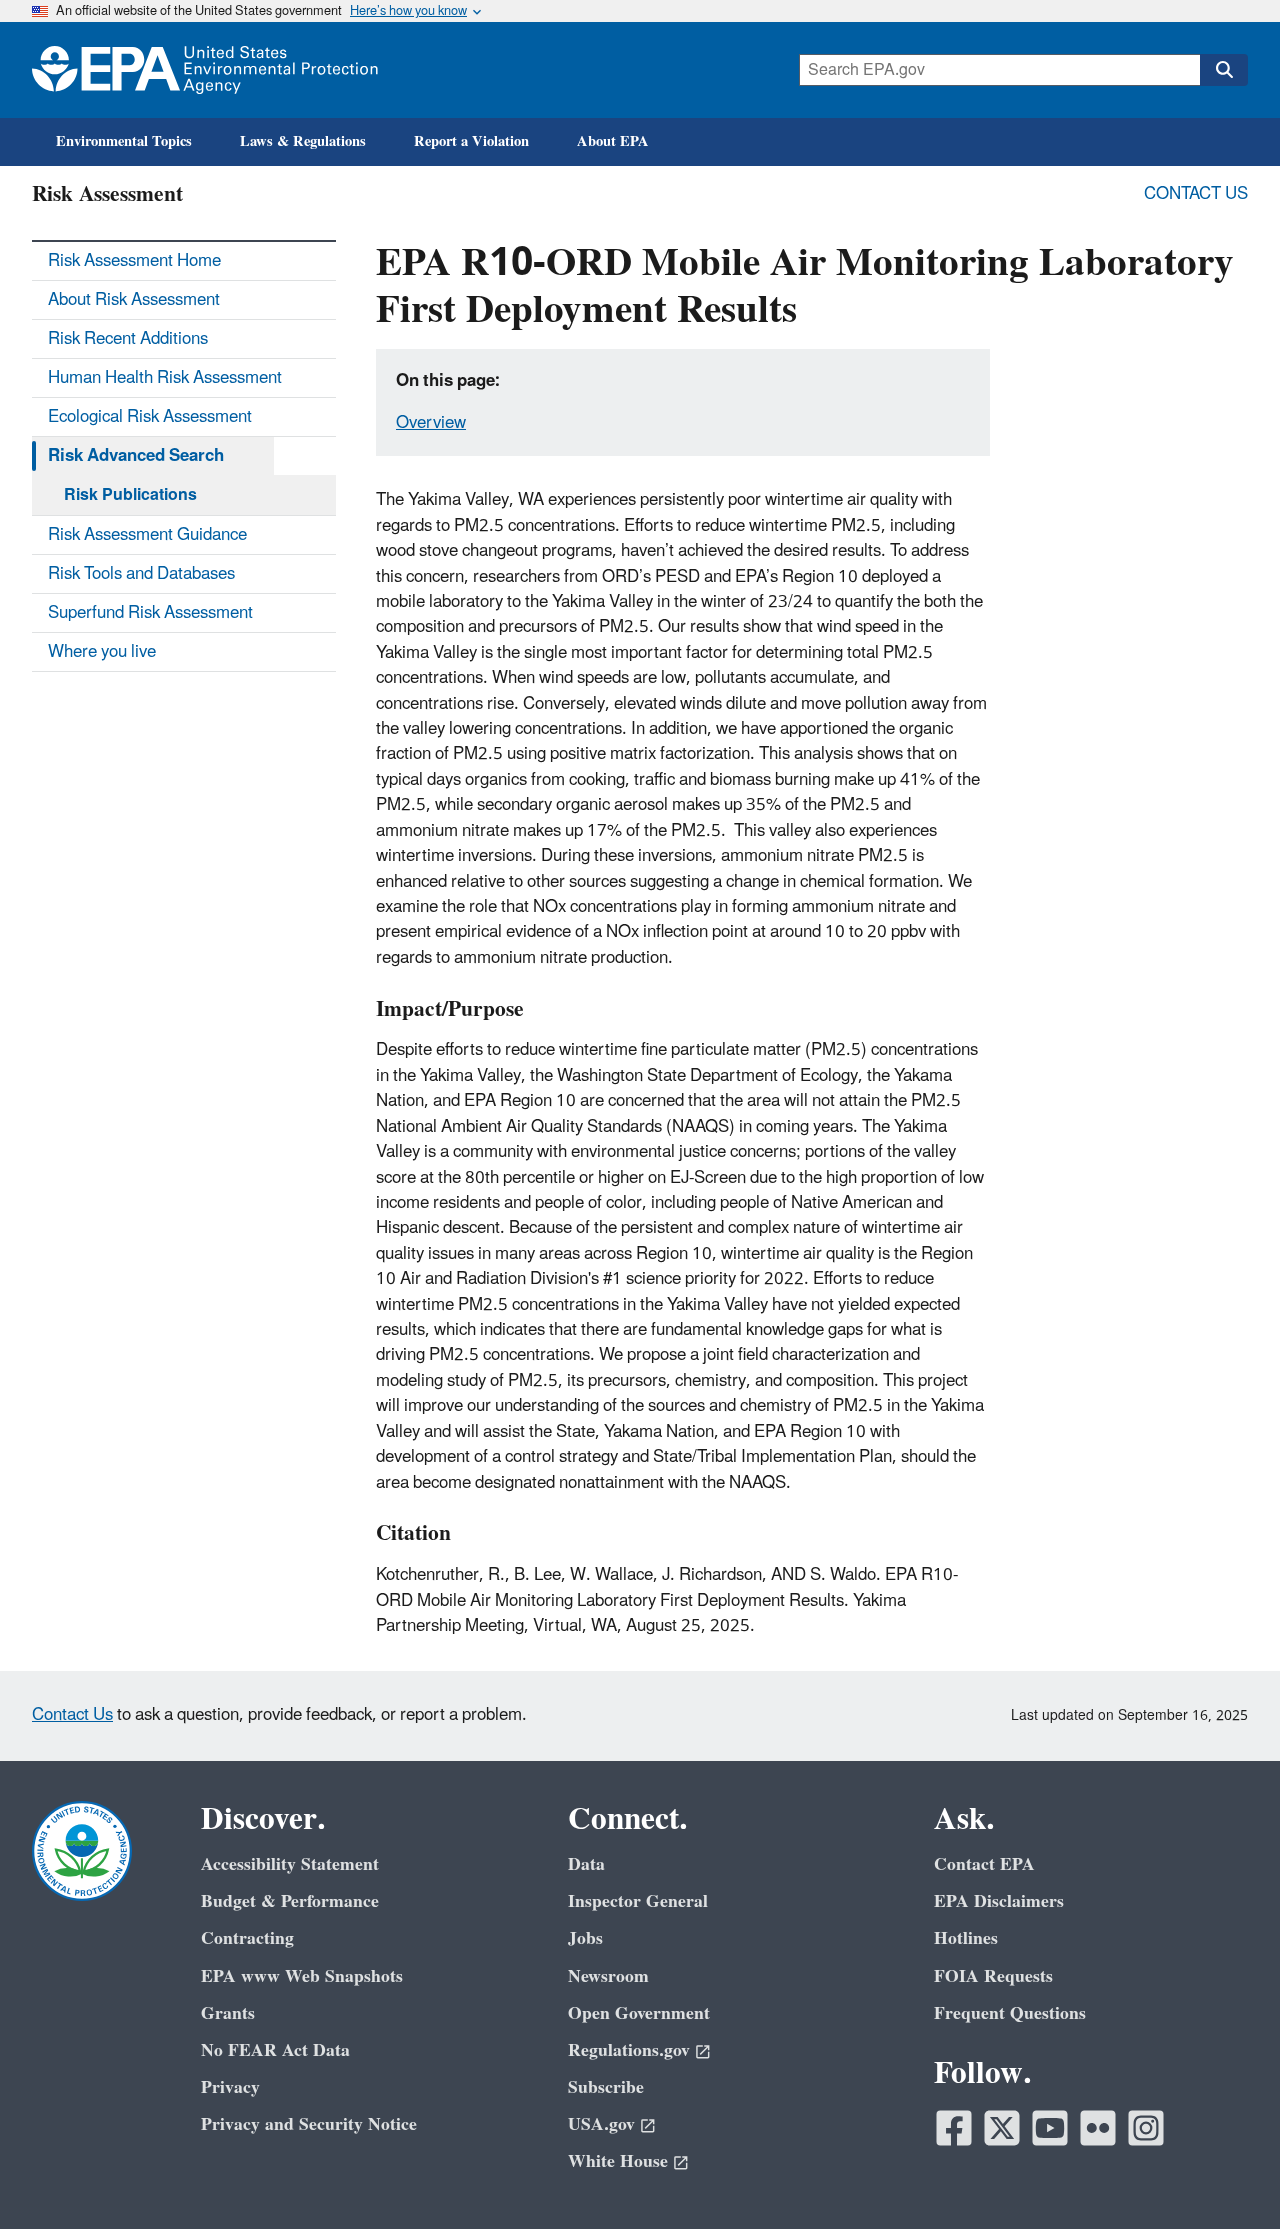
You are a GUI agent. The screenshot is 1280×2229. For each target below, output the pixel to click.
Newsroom (608, 1976)
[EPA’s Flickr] (1098, 2128)
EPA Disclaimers (999, 1901)
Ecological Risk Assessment (150, 417)
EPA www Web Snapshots (302, 1976)
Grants (228, 2013)
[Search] (1224, 70)
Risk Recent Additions (128, 339)
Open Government (639, 2013)
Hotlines (966, 1938)
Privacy (230, 2087)
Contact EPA (984, 1864)
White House (618, 2161)
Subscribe (606, 2087)
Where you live (102, 652)
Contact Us (1196, 194)
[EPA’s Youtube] (1050, 2128)
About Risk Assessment (134, 300)
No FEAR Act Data (275, 2050)
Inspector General (638, 1901)
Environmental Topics (124, 141)
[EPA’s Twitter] (1002, 2128)
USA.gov (601, 2124)
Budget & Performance (290, 1901)
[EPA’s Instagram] (1146, 2128)
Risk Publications (130, 495)
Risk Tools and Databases (141, 574)
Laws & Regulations (303, 141)
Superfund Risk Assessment (150, 613)
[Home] (205, 70)
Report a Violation (471, 141)
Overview (431, 423)
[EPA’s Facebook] (954, 2128)
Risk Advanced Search (136, 456)
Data (586, 1864)
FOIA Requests (993, 1976)
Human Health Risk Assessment (165, 378)
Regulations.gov (629, 2050)
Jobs (585, 1938)
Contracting (247, 1938)
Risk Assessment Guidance (147, 535)
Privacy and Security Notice (309, 2124)
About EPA (613, 141)
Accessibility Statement (290, 1864)
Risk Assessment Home (134, 261)
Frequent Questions (1010, 2013)
